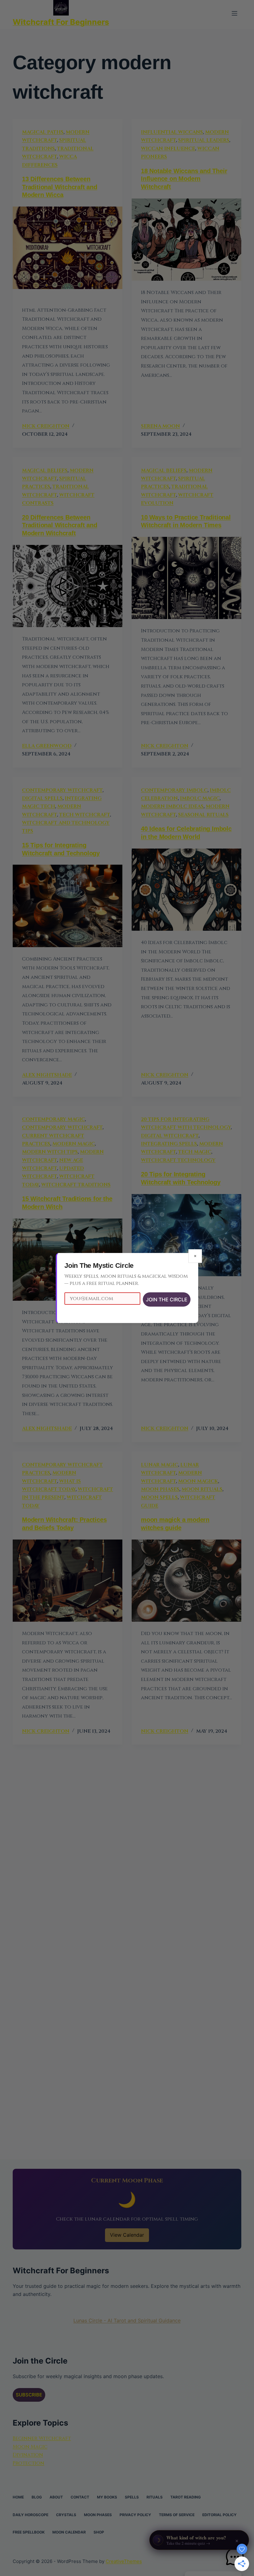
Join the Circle (167, 1299)
